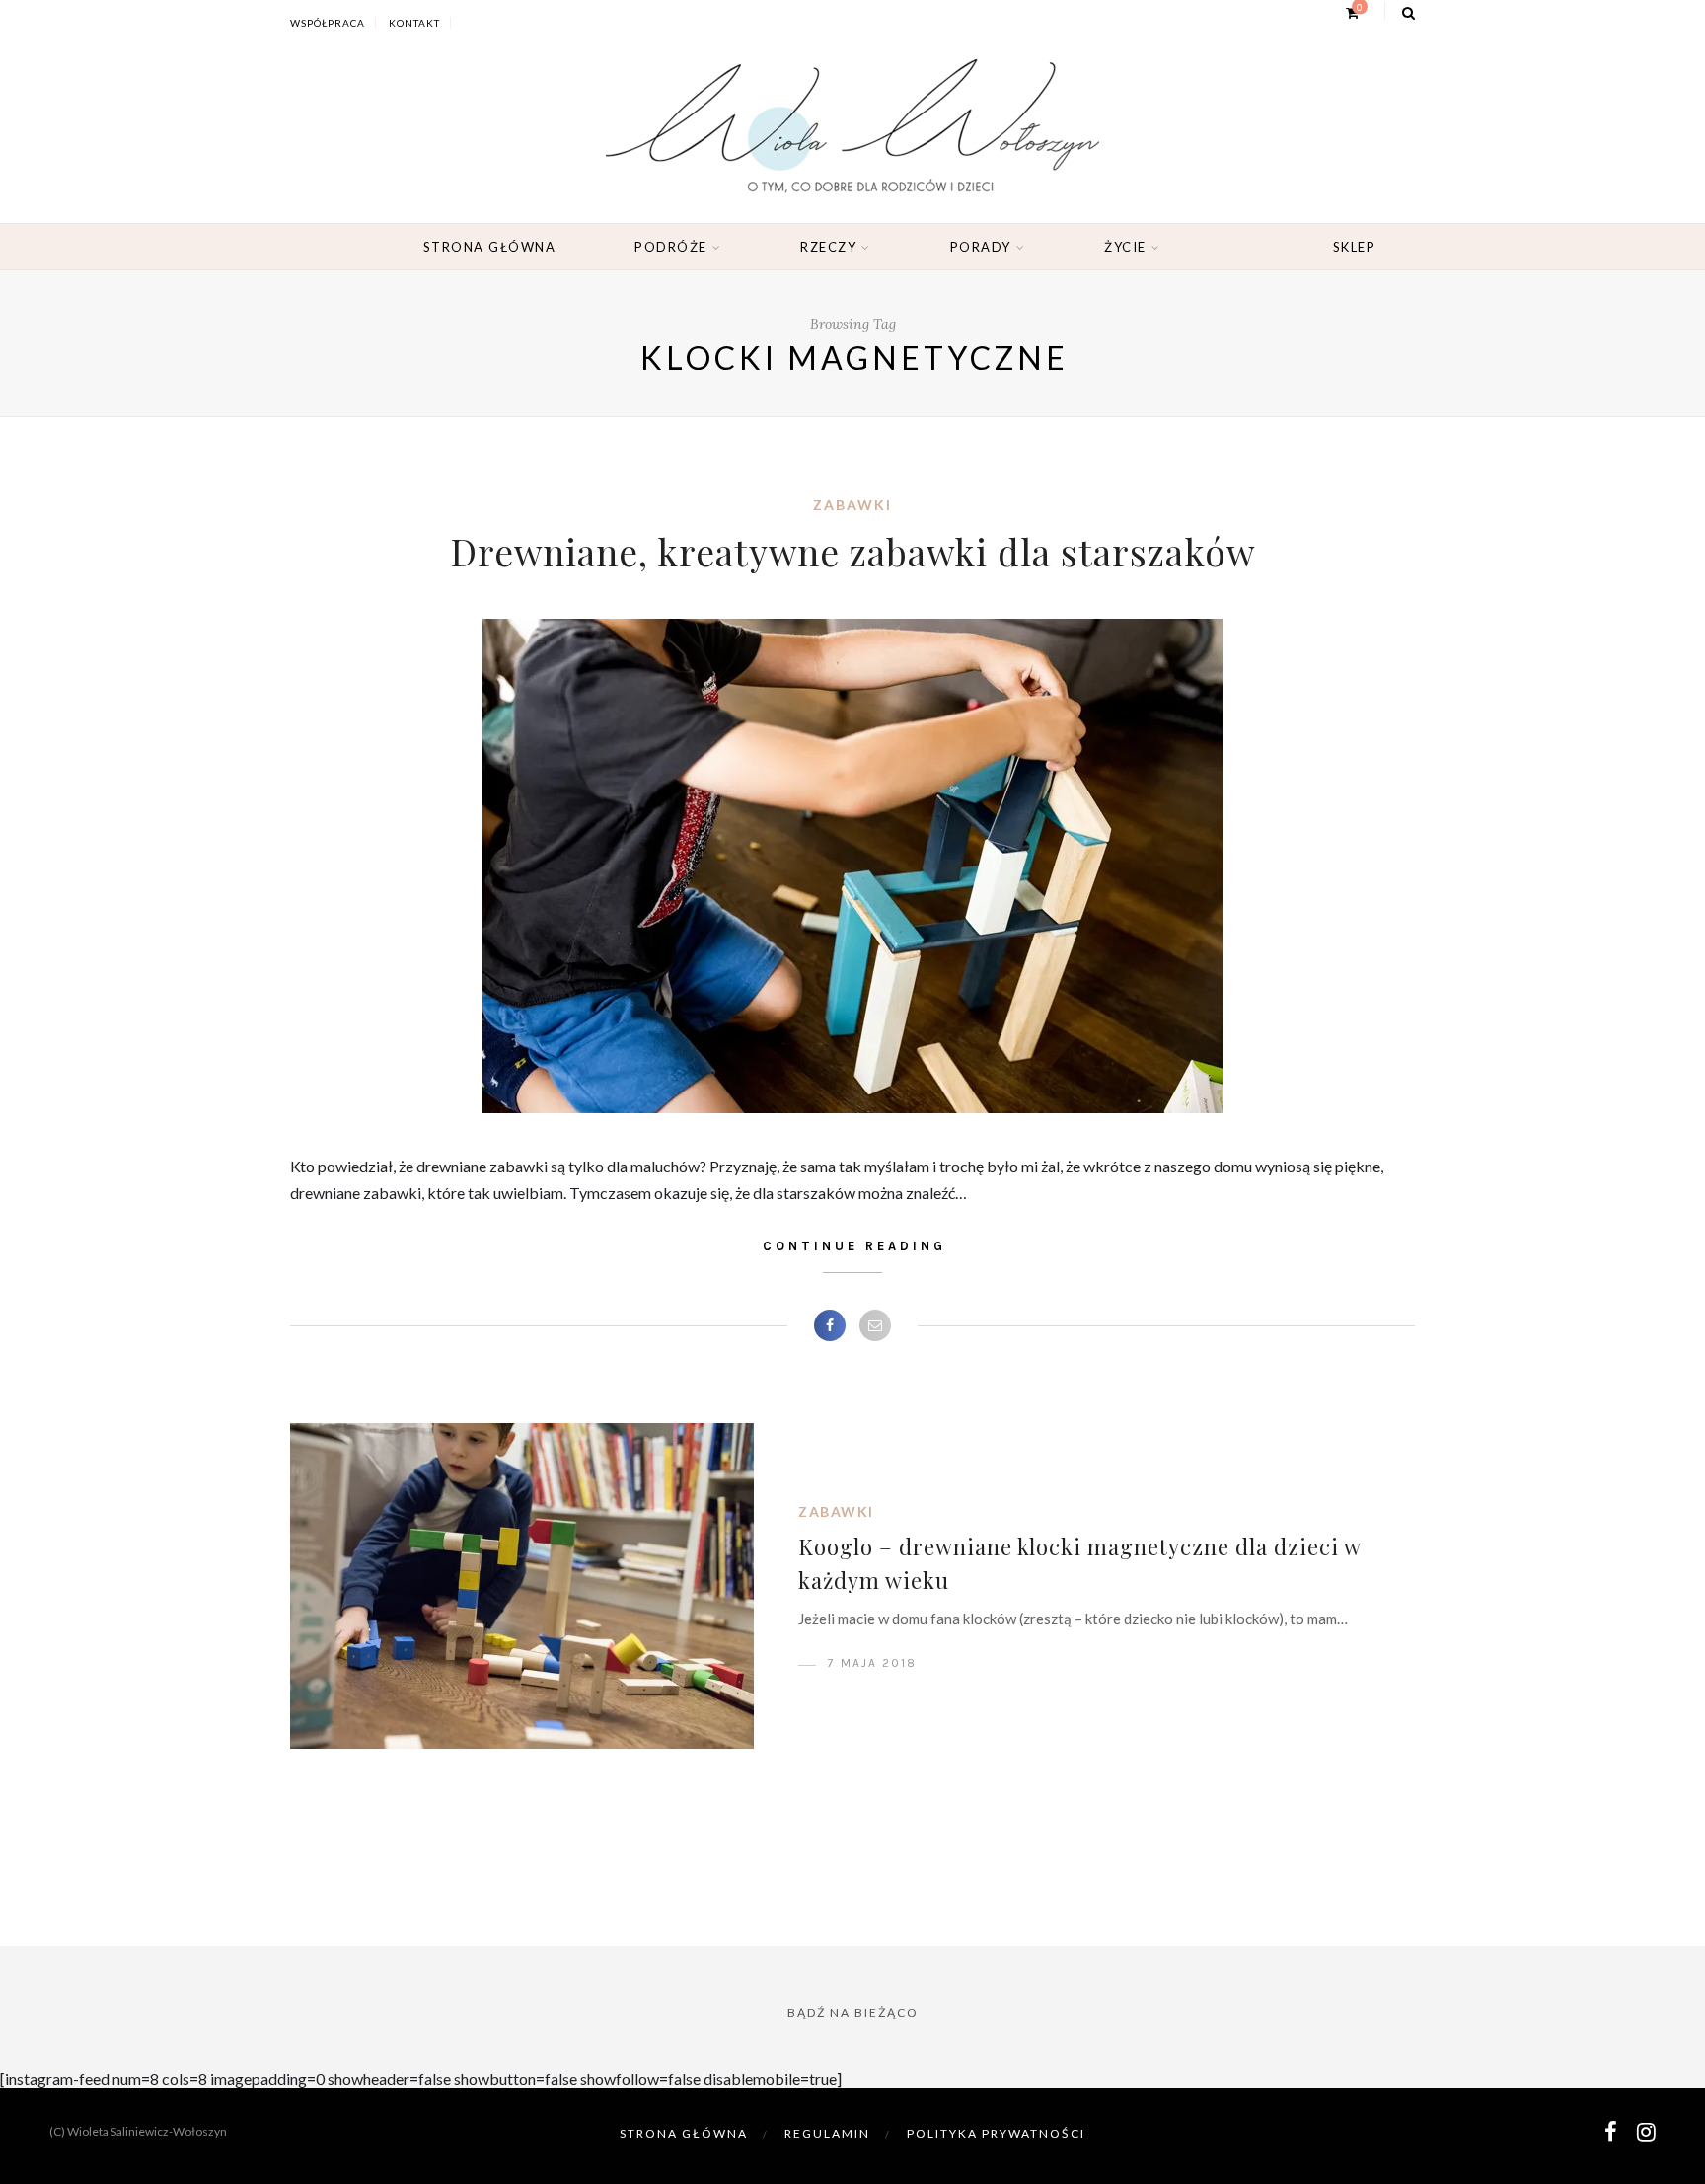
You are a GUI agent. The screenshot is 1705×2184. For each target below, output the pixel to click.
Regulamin (827, 2133)
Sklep (1355, 247)
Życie (1125, 247)
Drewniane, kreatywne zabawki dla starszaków (852, 551)
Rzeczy (828, 247)
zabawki (852, 505)
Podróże (671, 247)
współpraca (328, 23)
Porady (981, 247)
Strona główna (490, 247)
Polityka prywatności (996, 2133)
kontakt (414, 23)
